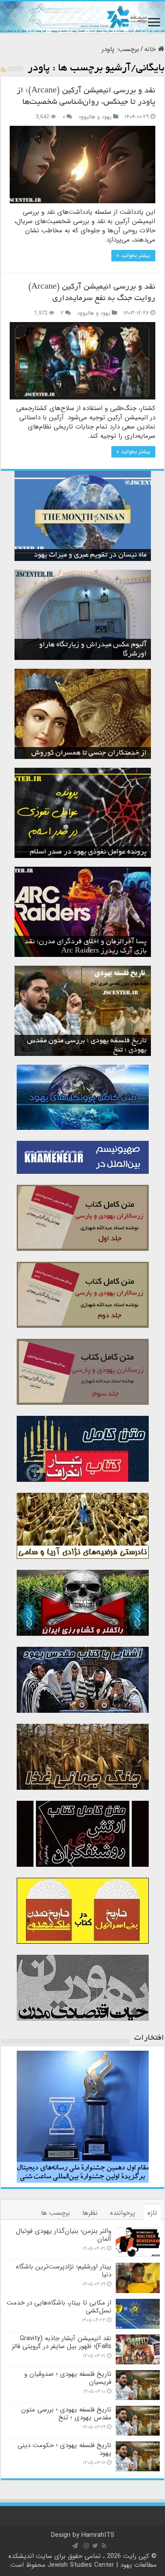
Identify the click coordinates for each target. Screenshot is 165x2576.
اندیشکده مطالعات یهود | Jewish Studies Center (82, 2561)
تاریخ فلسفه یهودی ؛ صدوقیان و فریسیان (68, 2378)
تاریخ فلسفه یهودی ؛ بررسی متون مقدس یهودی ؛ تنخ (66, 2414)
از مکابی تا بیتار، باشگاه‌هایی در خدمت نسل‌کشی (59, 2307)
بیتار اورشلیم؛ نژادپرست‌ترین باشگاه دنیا (64, 2271)
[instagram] (86, 2546)
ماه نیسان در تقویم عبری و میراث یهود (90, 555)
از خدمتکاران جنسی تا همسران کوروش (89, 753)
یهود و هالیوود (95, 117)
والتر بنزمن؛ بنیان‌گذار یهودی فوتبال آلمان (64, 2235)
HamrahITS (98, 2535)
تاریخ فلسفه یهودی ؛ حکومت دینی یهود (64, 2449)
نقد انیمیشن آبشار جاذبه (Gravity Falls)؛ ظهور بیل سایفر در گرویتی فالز (62, 2342)
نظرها (90, 2213)
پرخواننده (123, 2213)
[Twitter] (95, 2546)
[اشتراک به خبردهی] (3, 70)
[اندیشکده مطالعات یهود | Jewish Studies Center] (82, 17)
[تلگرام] (75, 2546)
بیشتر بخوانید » (133, 255)
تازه (152, 2213)
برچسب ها (55, 2213)
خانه (151, 49)
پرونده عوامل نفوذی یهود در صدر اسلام (88, 852)
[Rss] (104, 2546)
